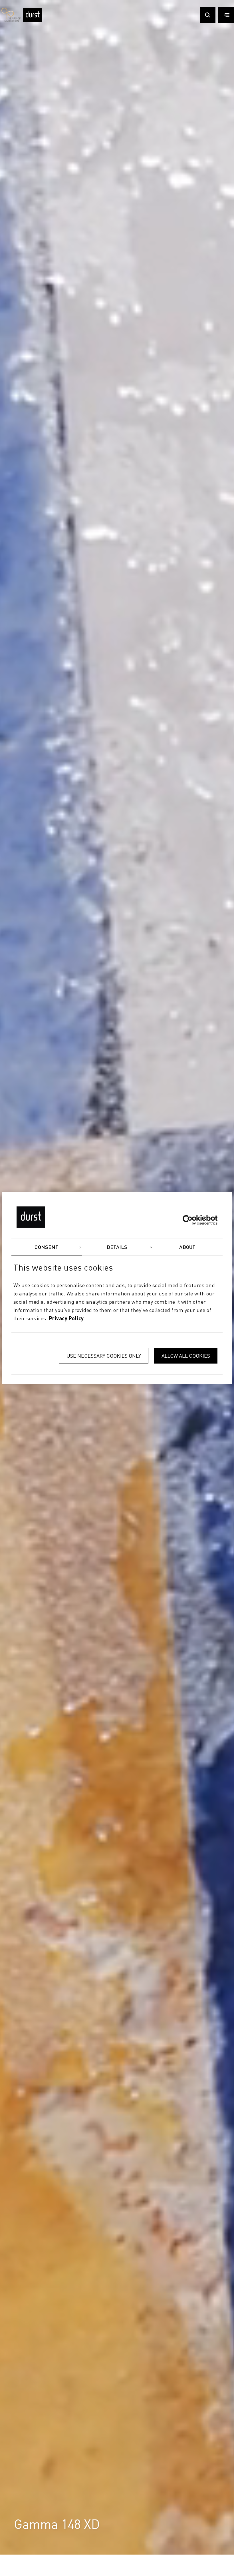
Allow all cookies (186, 1356)
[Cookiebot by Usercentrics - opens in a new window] (192, 1220)
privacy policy (66, 1319)
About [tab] (187, 1247)
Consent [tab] (47, 1247)
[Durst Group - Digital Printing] (33, 21)
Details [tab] (117, 1247)
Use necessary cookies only (104, 1356)
